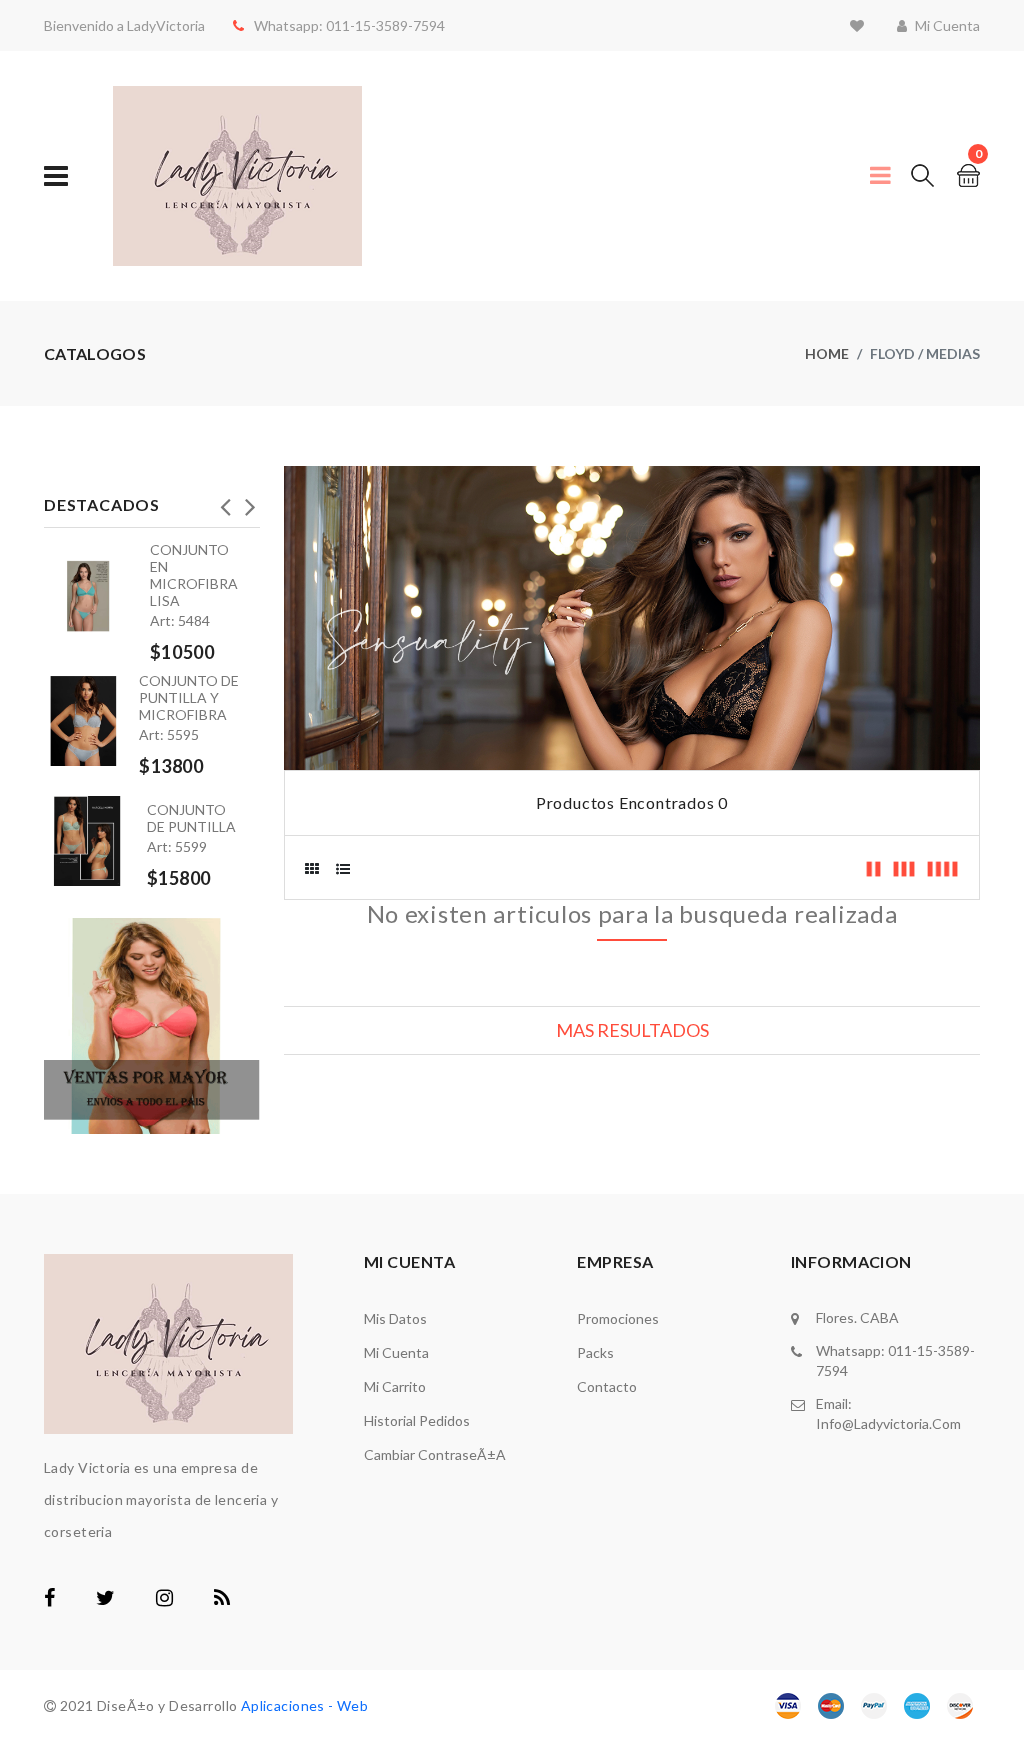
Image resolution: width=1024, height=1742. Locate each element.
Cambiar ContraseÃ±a (435, 1454)
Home (827, 353)
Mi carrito (395, 1386)
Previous (225, 501)
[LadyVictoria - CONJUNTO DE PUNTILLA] (95, 833)
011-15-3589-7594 (384, 25)
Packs (595, 1352)
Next (250, 501)
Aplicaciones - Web (305, 1705)
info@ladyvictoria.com (888, 1423)
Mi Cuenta (396, 1352)
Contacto (607, 1386)
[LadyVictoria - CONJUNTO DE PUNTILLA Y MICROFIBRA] (91, 721)
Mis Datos (395, 1318)
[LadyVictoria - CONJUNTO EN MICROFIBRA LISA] (97, 596)
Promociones (618, 1318)
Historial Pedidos (417, 1420)
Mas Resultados (632, 1030)
